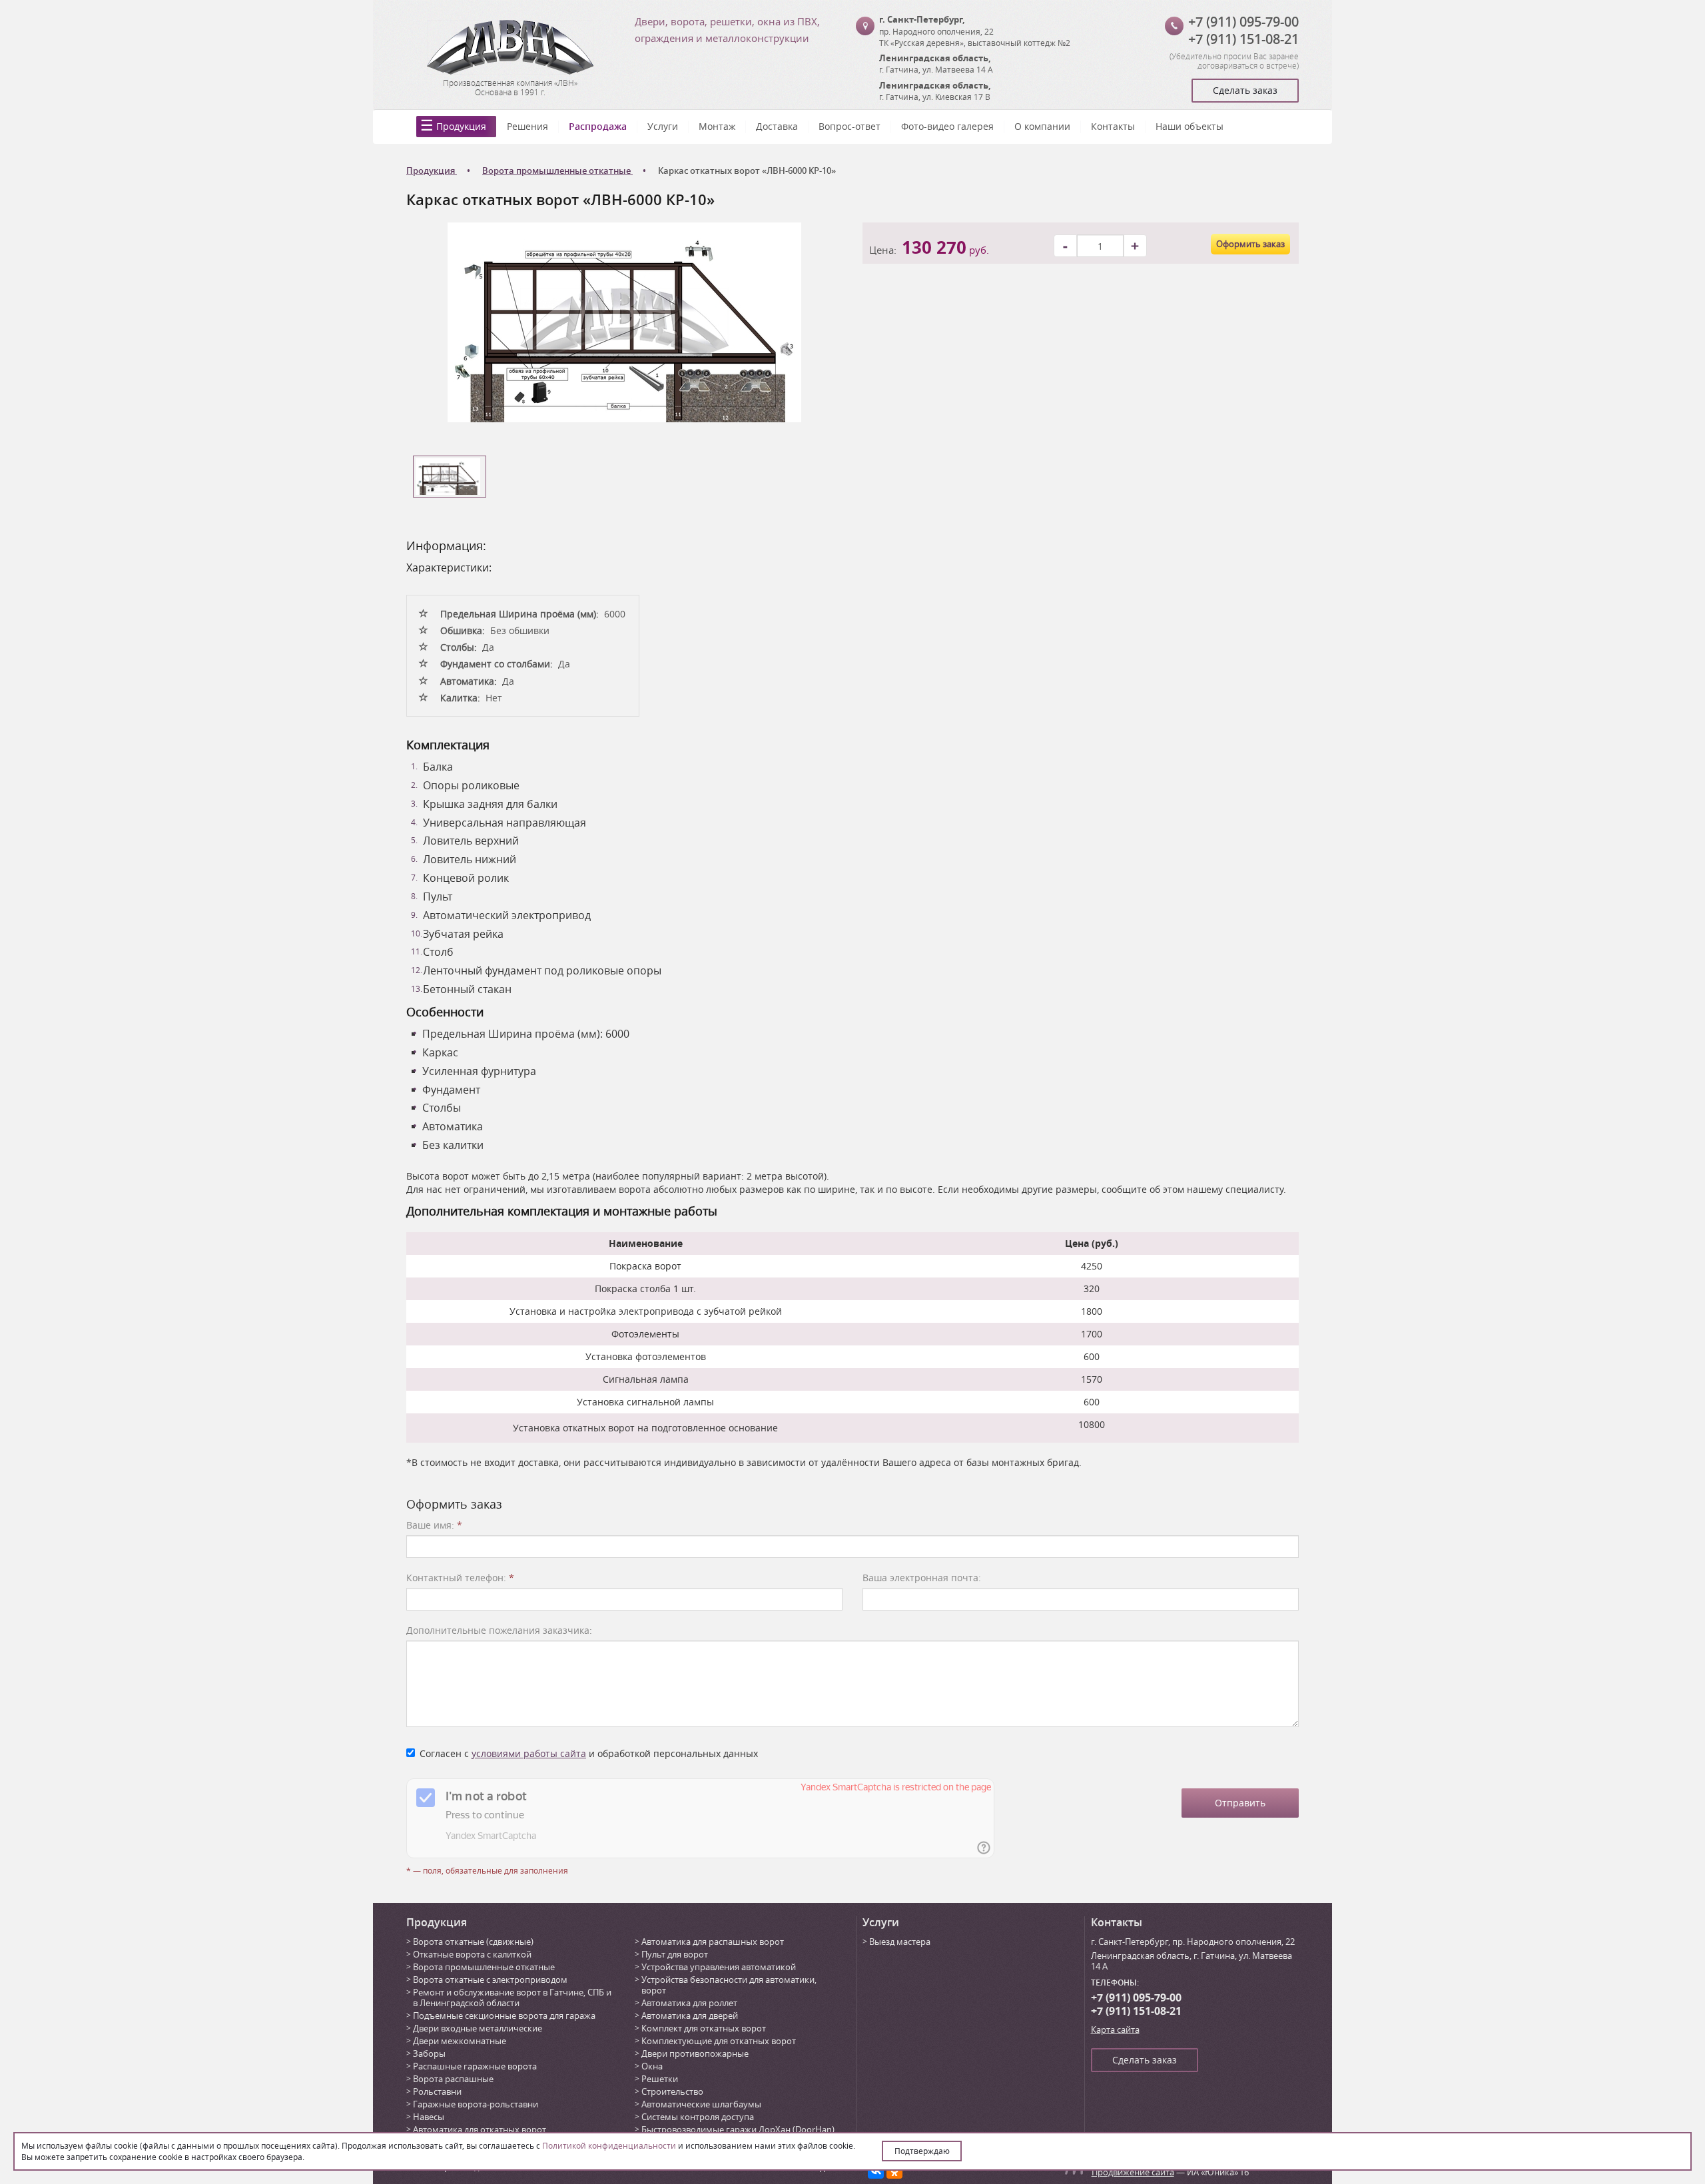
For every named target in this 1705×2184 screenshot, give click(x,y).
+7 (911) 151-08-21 (1243, 39)
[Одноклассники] (894, 2171)
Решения (527, 126)
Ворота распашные (453, 2079)
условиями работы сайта (529, 1753)
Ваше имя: (434, 1525)
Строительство (672, 2091)
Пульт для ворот (675, 1954)
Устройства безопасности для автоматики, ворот (729, 1985)
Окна (652, 2066)
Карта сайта (1115, 2029)
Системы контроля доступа (698, 2117)
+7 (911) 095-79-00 (1243, 22)
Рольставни (437, 2091)
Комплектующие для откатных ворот (719, 2041)
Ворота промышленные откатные (484, 1967)
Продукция (461, 126)
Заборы (429, 2053)
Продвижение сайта (1133, 2172)
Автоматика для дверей (690, 2015)
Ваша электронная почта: (922, 1578)
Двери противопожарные (695, 2053)
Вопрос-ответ (850, 126)
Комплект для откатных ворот (704, 2028)
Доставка (777, 126)
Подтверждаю (922, 2151)
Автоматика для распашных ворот (713, 1942)
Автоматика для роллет (689, 2003)
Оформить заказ (1250, 244)
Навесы (429, 2117)
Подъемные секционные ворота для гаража (504, 2015)
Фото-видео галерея (947, 126)
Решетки (660, 2079)
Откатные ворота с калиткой (472, 1954)
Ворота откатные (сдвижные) (473, 1942)
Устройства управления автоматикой (719, 1967)
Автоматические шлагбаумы (701, 2104)
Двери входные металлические (478, 2028)
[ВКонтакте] (876, 2171)
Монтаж (717, 126)
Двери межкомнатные (460, 2041)
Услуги (663, 126)
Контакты (1113, 126)
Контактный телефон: (460, 1578)
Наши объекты (1190, 126)
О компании (1042, 126)
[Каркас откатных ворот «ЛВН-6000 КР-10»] (624, 321)
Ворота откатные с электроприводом (490, 1980)
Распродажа (598, 126)
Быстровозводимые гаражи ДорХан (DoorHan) (738, 2129)
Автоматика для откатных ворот (480, 2129)
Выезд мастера (900, 1942)
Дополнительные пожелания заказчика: (499, 1630)
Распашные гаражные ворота (475, 2066)
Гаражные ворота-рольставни (476, 2104)
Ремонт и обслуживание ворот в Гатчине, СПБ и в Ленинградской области (512, 1998)
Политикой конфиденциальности (609, 2145)
